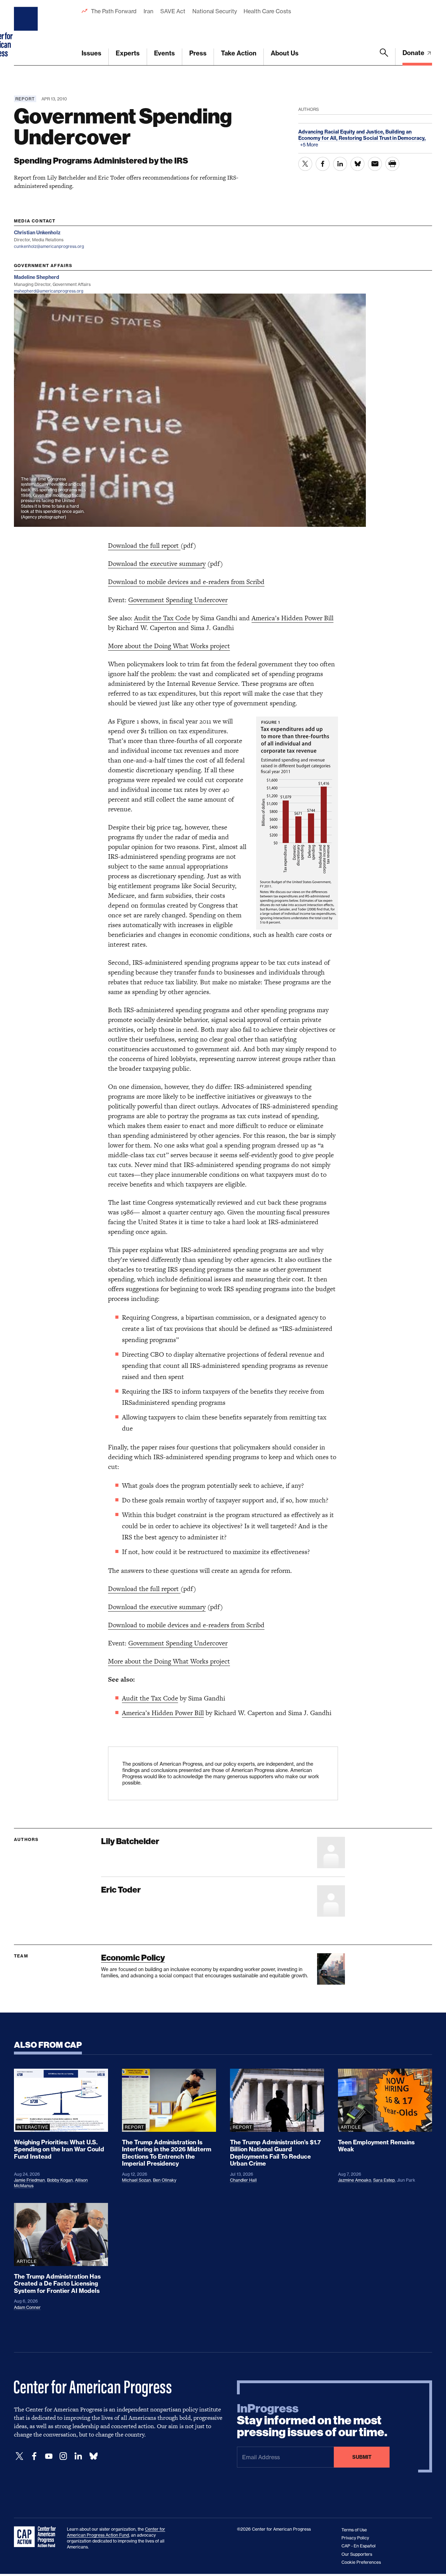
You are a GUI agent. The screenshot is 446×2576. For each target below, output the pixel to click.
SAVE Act (173, 11)
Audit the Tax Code (162, 618)
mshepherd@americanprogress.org (49, 291)
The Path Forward (114, 11)
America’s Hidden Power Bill (293, 618)
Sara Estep (384, 2180)
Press (198, 53)
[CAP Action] (37, 2537)
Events (164, 53)
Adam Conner (27, 2307)
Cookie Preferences (361, 2562)
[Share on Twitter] (305, 164)
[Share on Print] (392, 164)
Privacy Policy (355, 2538)
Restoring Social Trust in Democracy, (382, 138)
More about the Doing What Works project (169, 646)
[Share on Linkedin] (340, 164)
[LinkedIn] (78, 2456)
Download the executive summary (157, 564)
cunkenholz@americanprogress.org (49, 246)
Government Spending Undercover (178, 600)
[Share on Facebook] (323, 164)
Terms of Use (354, 2530)
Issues (91, 53)
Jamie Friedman (29, 2180)
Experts (128, 53)
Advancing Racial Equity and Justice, (342, 132)
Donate (414, 53)
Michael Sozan (136, 2180)
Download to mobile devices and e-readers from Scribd (186, 582)
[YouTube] (49, 2456)
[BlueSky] (93, 2456)
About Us (285, 53)
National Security (214, 11)
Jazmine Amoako (355, 2180)
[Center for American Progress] (27, 33)
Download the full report (144, 545)
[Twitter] (20, 2456)
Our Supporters (357, 2554)
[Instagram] (63, 2456)
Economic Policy (133, 1958)
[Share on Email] (375, 164)
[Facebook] (34, 2456)
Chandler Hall (243, 2180)
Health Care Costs (267, 11)
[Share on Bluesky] (357, 164)
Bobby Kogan (60, 2180)
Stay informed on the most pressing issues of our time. (312, 2420)
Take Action (239, 53)
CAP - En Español (359, 2546)
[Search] (384, 57)
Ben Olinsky (165, 2180)
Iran (148, 11)
